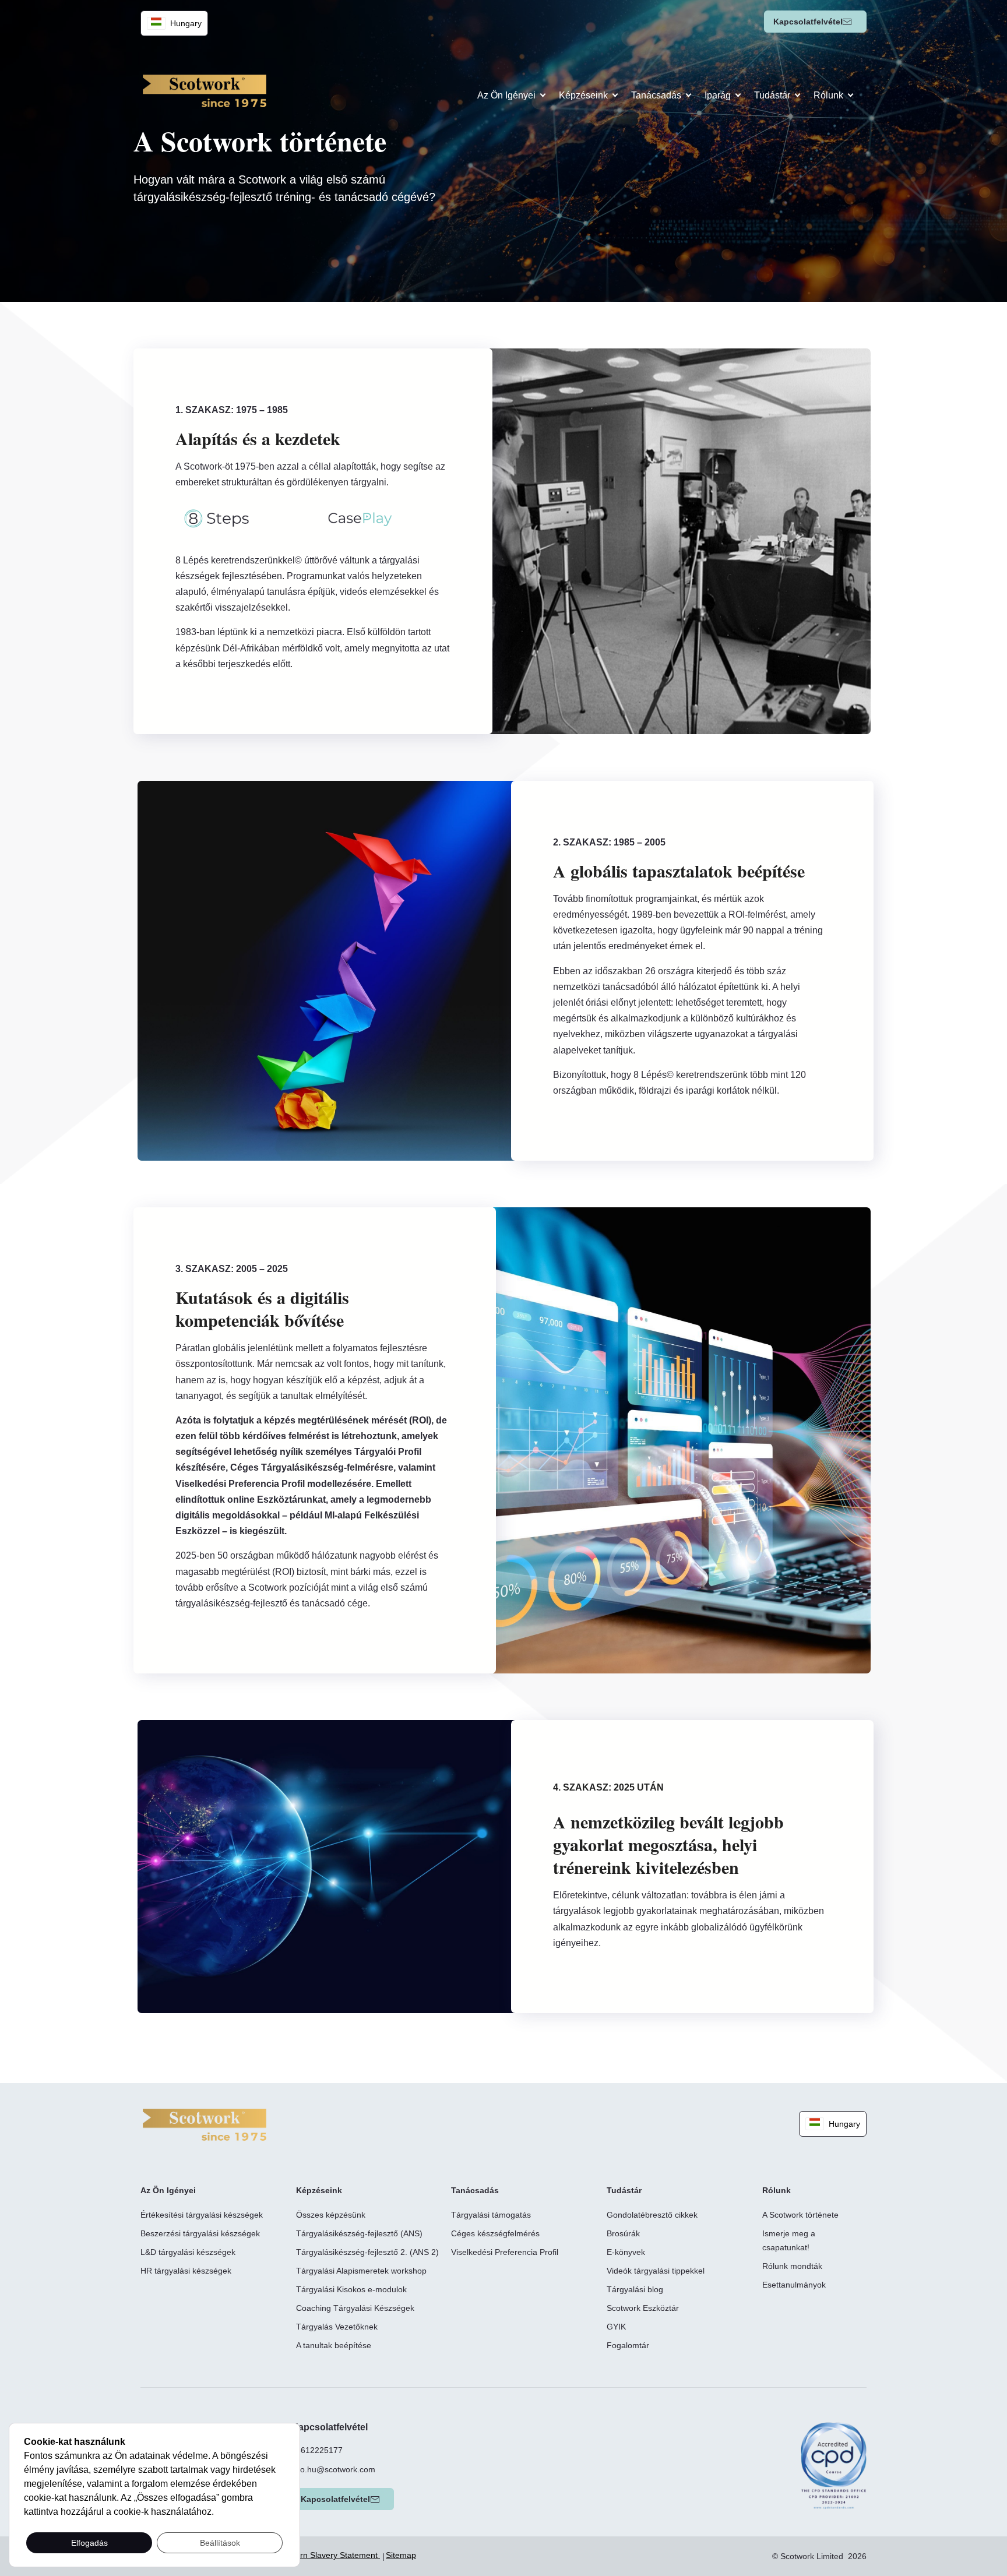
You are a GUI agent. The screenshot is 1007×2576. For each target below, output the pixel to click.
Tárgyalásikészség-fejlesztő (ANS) (359, 2233)
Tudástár (772, 95)
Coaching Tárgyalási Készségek (355, 2308)
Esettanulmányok (794, 2285)
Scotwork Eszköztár (643, 2308)
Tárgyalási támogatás (491, 2215)
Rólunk (828, 95)
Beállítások (220, 2543)
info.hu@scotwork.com (333, 2469)
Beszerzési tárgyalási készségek (200, 2233)
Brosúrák (623, 2233)
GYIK (616, 2327)
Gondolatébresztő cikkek (652, 2215)
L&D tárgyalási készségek (188, 2252)
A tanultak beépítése (334, 2345)
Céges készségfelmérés (495, 2233)
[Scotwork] (205, 2124)
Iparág (718, 95)
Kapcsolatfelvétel (808, 22)
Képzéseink (583, 95)
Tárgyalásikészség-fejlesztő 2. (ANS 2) (367, 2252)
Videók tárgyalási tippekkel (656, 2271)
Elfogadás (89, 2543)
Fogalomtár (628, 2345)
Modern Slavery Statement (330, 2555)
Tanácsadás (656, 95)
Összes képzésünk (331, 2215)
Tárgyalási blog (635, 2289)
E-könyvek (626, 2252)
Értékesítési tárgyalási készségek (202, 2215)
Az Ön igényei (506, 95)
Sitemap (401, 2555)
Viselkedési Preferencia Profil (505, 2252)
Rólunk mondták (792, 2266)
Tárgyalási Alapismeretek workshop (361, 2271)
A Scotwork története (800, 2215)
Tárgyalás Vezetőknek (337, 2327)
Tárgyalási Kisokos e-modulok (351, 2289)
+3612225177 (317, 2450)
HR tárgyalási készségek (186, 2271)
